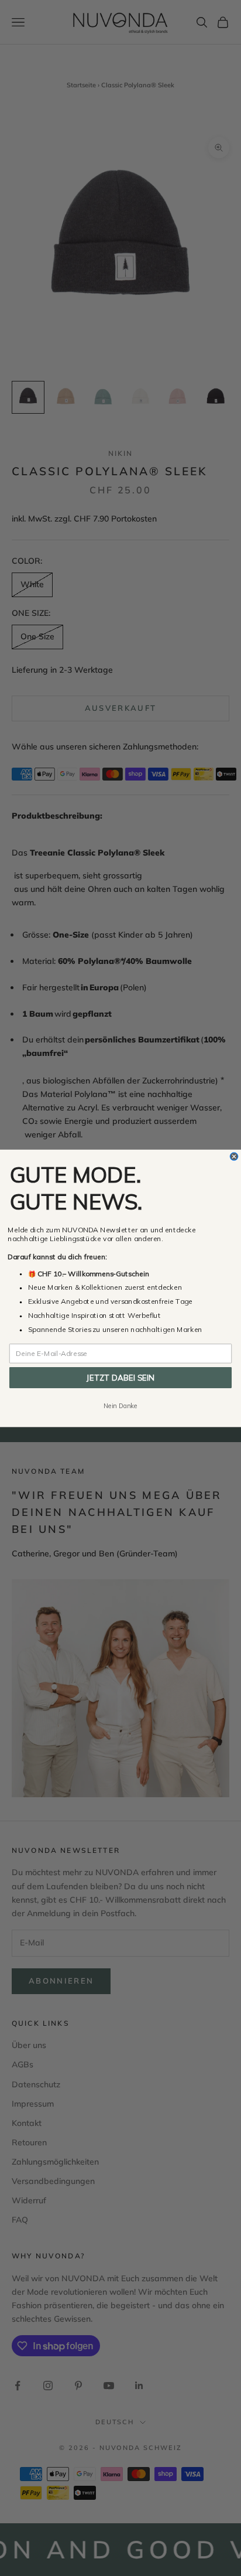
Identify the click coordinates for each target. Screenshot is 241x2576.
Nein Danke (120, 1405)
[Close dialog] (234, 1156)
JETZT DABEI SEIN (120, 1377)
